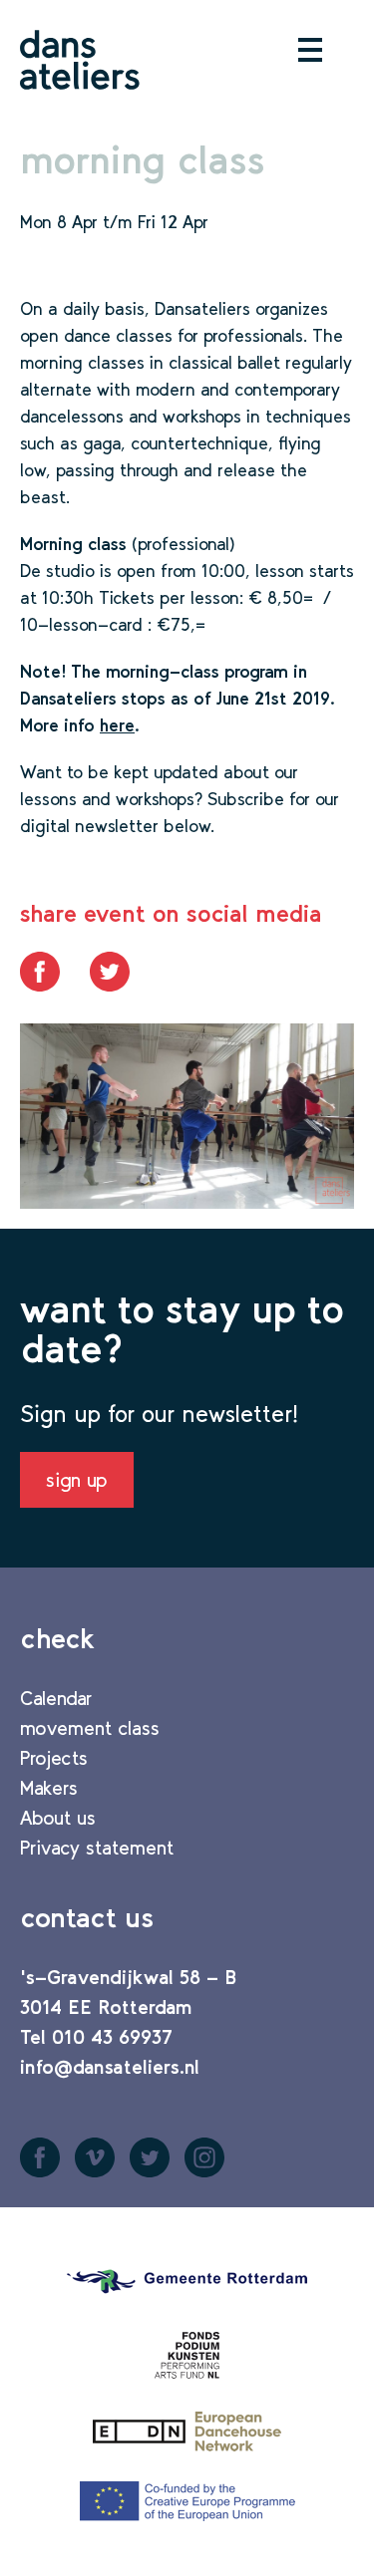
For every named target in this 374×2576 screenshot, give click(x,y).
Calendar (56, 1698)
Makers (49, 1788)
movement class (90, 1728)
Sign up (77, 1480)
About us (58, 1818)
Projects (54, 1758)
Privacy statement (97, 1848)
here (117, 725)
